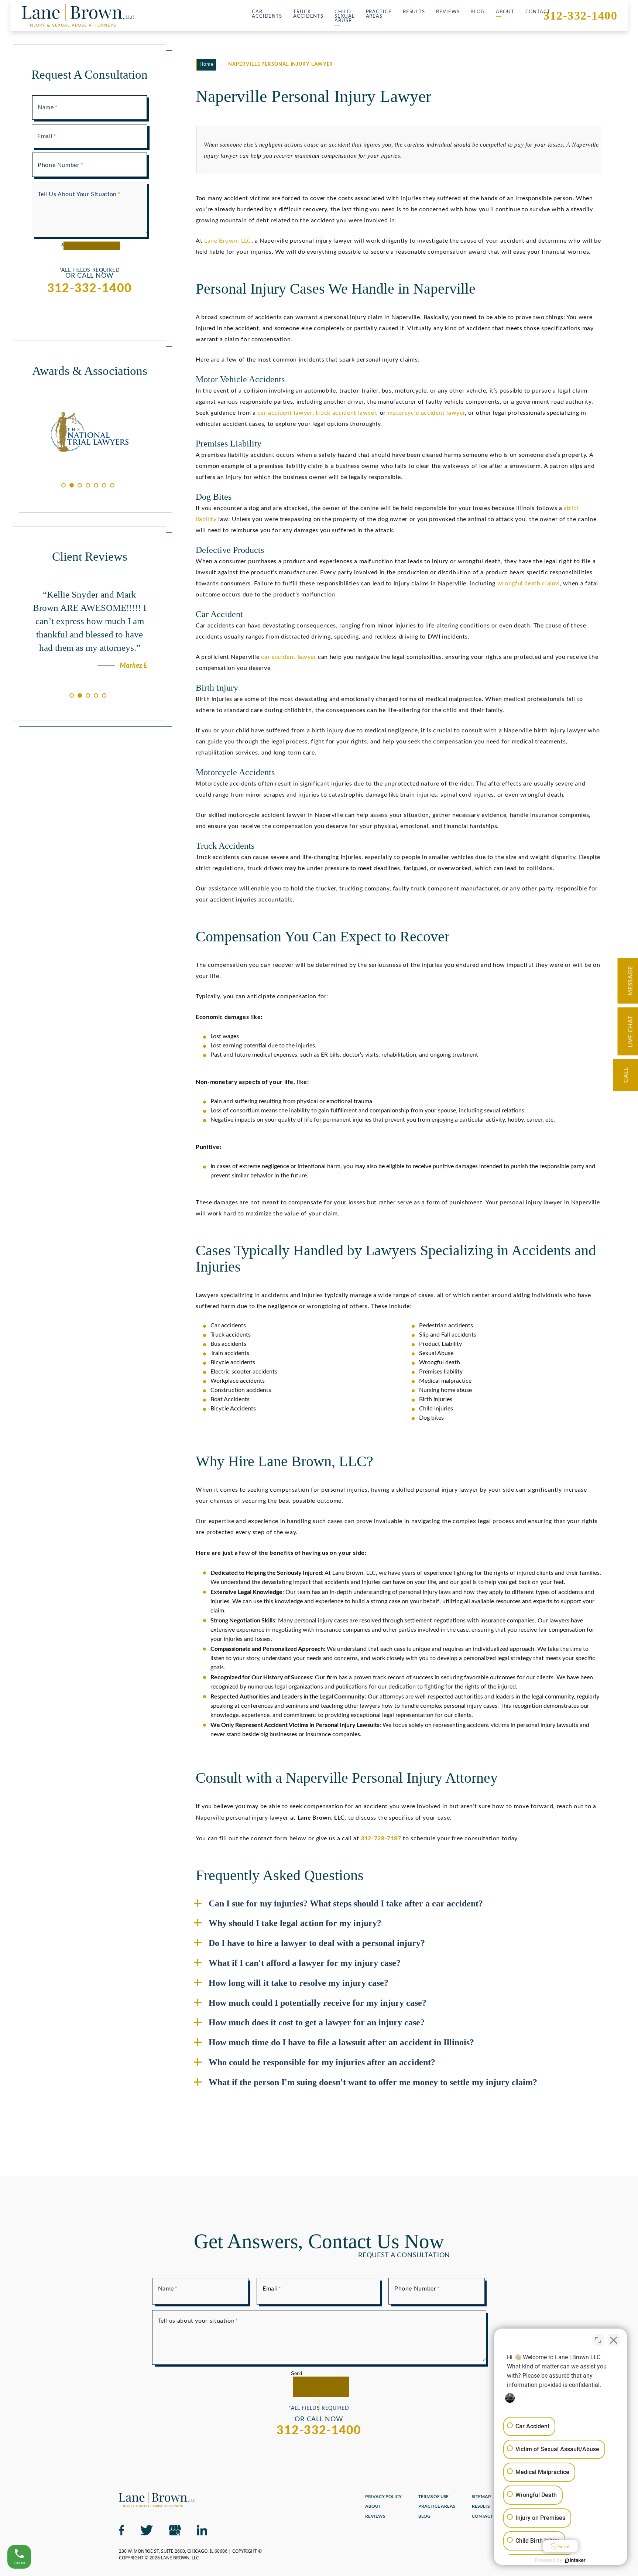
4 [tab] (88, 485)
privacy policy (383, 2497)
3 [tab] (80, 485)
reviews (375, 2516)
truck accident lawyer (346, 413)
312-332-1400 (580, 16)
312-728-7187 (381, 1838)
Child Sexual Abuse (344, 16)
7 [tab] (112, 485)
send (66, 244)
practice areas (437, 2506)
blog (424, 2516)
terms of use (433, 2497)
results (481, 2506)
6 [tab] (104, 485)
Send (296, 2373)
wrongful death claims (529, 584)
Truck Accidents (308, 14)
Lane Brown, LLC (228, 241)
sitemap (481, 2497)
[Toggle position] (598, 2340)
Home (207, 64)
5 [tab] (96, 485)
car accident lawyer (285, 413)
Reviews (448, 12)
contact (482, 2516)
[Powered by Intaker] (575, 2560)
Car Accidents (267, 14)
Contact (538, 12)
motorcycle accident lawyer (426, 413)
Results (414, 12)
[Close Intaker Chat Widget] (614, 2340)
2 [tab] (72, 485)
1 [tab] (64, 485)
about (373, 2506)
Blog (478, 12)
